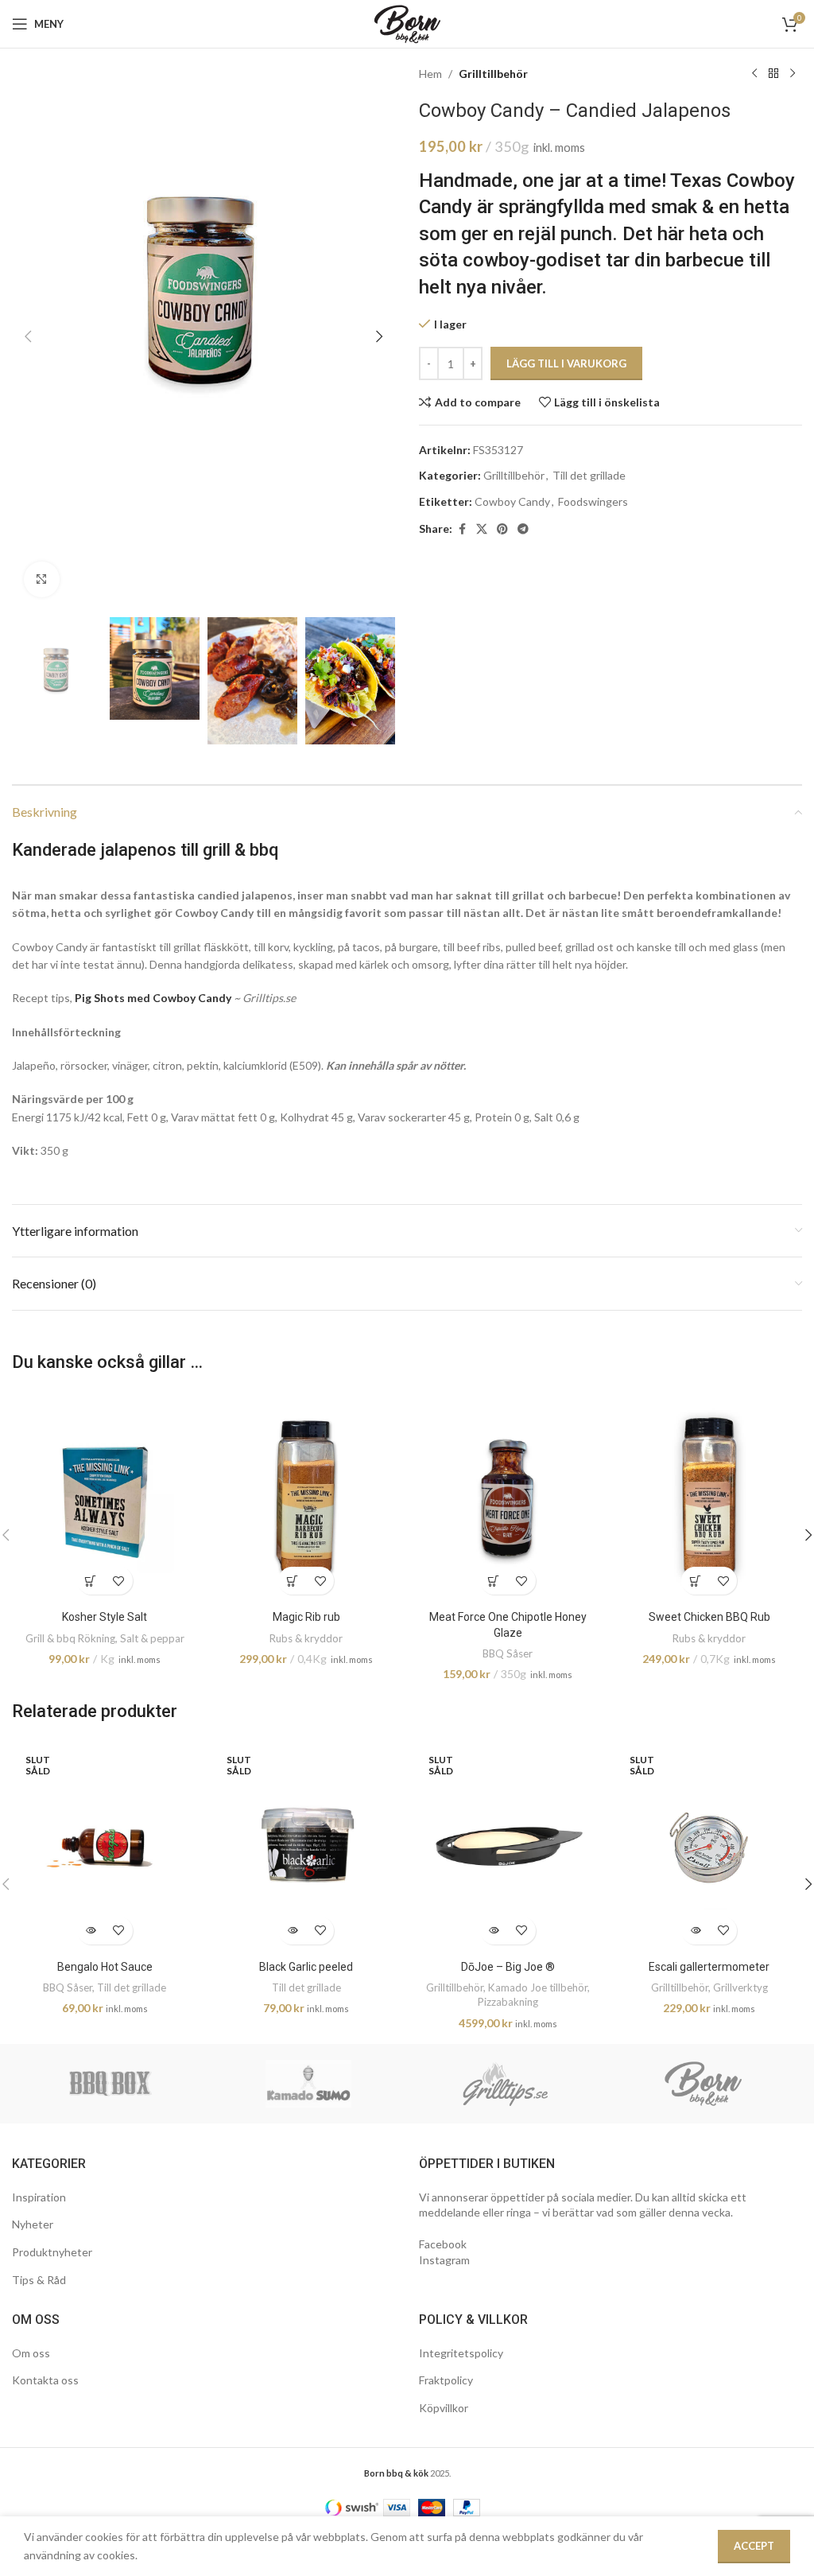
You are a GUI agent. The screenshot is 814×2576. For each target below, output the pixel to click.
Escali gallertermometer (709, 1967)
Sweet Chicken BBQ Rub (709, 1617)
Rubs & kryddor (306, 1638)
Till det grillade (589, 475)
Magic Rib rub (306, 1617)
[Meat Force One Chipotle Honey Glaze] (508, 1497)
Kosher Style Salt (105, 1617)
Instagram (444, 2260)
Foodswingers (593, 501)
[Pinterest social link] (502, 529)
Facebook (443, 2244)
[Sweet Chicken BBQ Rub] (710, 1497)
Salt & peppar (152, 1638)
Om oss (31, 2353)
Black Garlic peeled (306, 1967)
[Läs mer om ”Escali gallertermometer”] (695, 1931)
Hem (430, 74)
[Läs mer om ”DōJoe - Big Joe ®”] (494, 1931)
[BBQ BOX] (111, 2084)
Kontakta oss (45, 2380)
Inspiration (39, 2197)
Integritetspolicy (461, 2353)
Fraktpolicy (446, 2380)
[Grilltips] (506, 2084)
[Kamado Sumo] (309, 2084)
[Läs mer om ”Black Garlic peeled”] (292, 1931)
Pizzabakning (508, 2002)
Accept (754, 2546)
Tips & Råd (39, 2280)
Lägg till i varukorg (566, 363)
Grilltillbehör (493, 74)
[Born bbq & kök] (704, 2084)
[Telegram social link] (523, 529)
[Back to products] (773, 74)
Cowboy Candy (512, 501)
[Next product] (793, 74)
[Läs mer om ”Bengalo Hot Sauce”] (91, 1931)
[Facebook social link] (462, 529)
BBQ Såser (508, 1653)
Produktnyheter (52, 2252)
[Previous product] (754, 74)
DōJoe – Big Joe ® (508, 1967)
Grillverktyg (740, 1987)
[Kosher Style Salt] (105, 1497)
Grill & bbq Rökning (70, 1638)
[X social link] (482, 529)
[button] (28, 336)
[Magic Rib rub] (307, 1497)
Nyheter (33, 2224)
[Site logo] (407, 23)
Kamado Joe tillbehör (538, 1987)
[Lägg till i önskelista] (119, 1581)
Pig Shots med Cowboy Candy (153, 998)
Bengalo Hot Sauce (105, 1967)
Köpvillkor (444, 2408)
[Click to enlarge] (42, 579)
